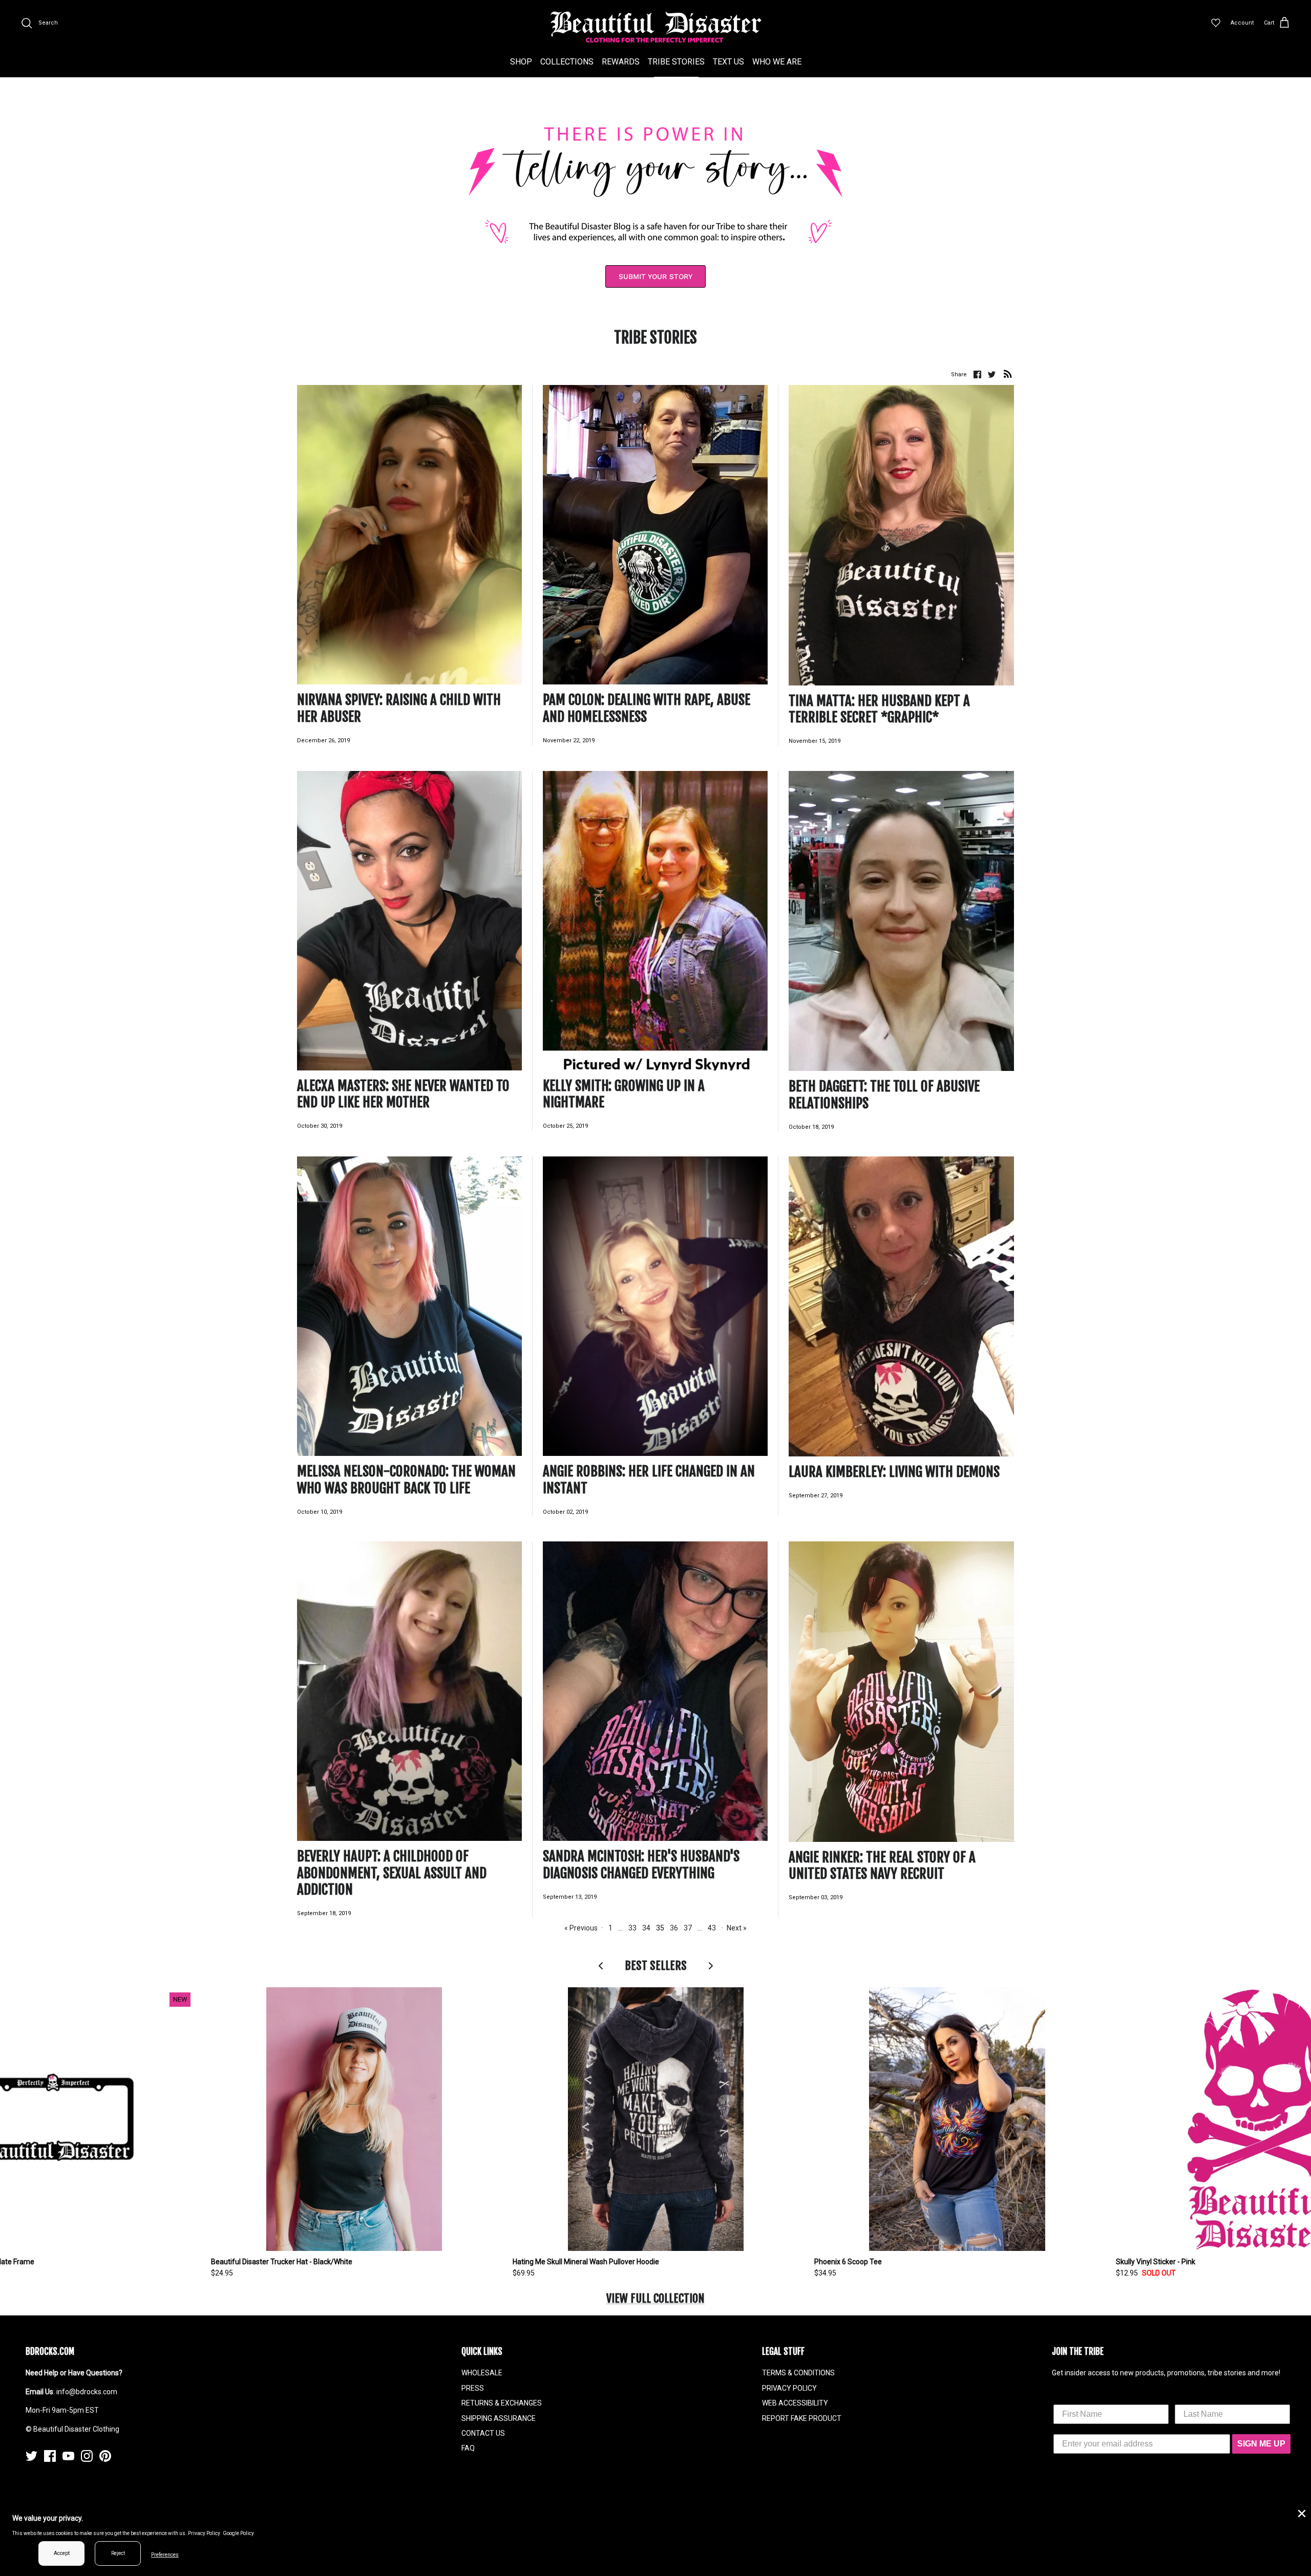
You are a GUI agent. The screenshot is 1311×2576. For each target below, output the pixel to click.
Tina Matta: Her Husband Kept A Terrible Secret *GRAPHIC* (879, 709)
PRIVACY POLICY (789, 2388)
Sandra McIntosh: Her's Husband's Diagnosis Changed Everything (641, 1864)
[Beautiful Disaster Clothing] (656, 27)
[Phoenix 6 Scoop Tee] (957, 2119)
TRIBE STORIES (676, 62)
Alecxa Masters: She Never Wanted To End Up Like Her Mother (403, 1094)
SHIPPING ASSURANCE (499, 2418)
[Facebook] (50, 2456)
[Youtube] (68, 2456)
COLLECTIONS (567, 62)
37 (688, 1928)
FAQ (468, 2448)
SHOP (521, 62)
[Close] (1301, 2513)
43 (712, 1928)
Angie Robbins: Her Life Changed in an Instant (649, 1479)
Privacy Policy (204, 2533)
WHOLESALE (482, 2373)
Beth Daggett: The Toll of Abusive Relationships (884, 1094)
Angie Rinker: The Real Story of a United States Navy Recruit (882, 1865)
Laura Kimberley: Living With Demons (894, 1472)
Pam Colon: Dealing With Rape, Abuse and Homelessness (647, 708)
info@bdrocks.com (87, 2392)
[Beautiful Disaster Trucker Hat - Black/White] (354, 2119)
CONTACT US (483, 2433)
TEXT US (728, 62)
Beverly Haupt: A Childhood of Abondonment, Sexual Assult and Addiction (392, 1873)
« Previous (581, 1928)
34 (646, 1928)
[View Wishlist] (1216, 23)
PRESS (473, 2388)
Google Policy (238, 2533)
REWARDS (621, 62)
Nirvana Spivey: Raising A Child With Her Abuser (399, 708)
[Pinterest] (105, 2456)
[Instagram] (87, 2456)
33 (632, 1928)
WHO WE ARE (777, 62)
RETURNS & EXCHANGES (502, 2403)
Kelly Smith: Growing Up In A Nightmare (624, 1094)
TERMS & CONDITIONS (798, 2373)
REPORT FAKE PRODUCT (802, 2418)
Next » (737, 1928)
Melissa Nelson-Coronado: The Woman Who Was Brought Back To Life (406, 1479)
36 (674, 1928)
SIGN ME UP (1261, 2444)
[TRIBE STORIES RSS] (1008, 374)
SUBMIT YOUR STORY (655, 276)
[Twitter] (31, 2456)
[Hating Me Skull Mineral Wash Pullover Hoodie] (656, 2119)
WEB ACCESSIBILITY (795, 2403)
